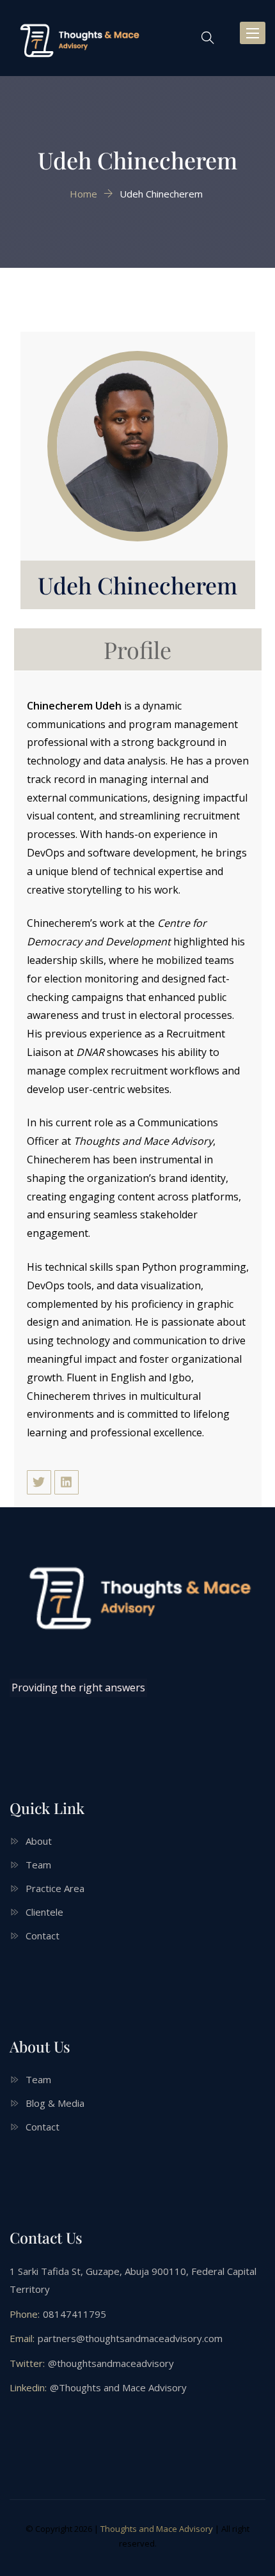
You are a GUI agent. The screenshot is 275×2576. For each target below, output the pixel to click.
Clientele (44, 1912)
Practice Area (55, 1888)
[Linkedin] (67, 1482)
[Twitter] (39, 1482)
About (39, 1841)
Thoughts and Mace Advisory (157, 2529)
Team (38, 1865)
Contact (43, 1936)
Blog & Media (55, 2103)
